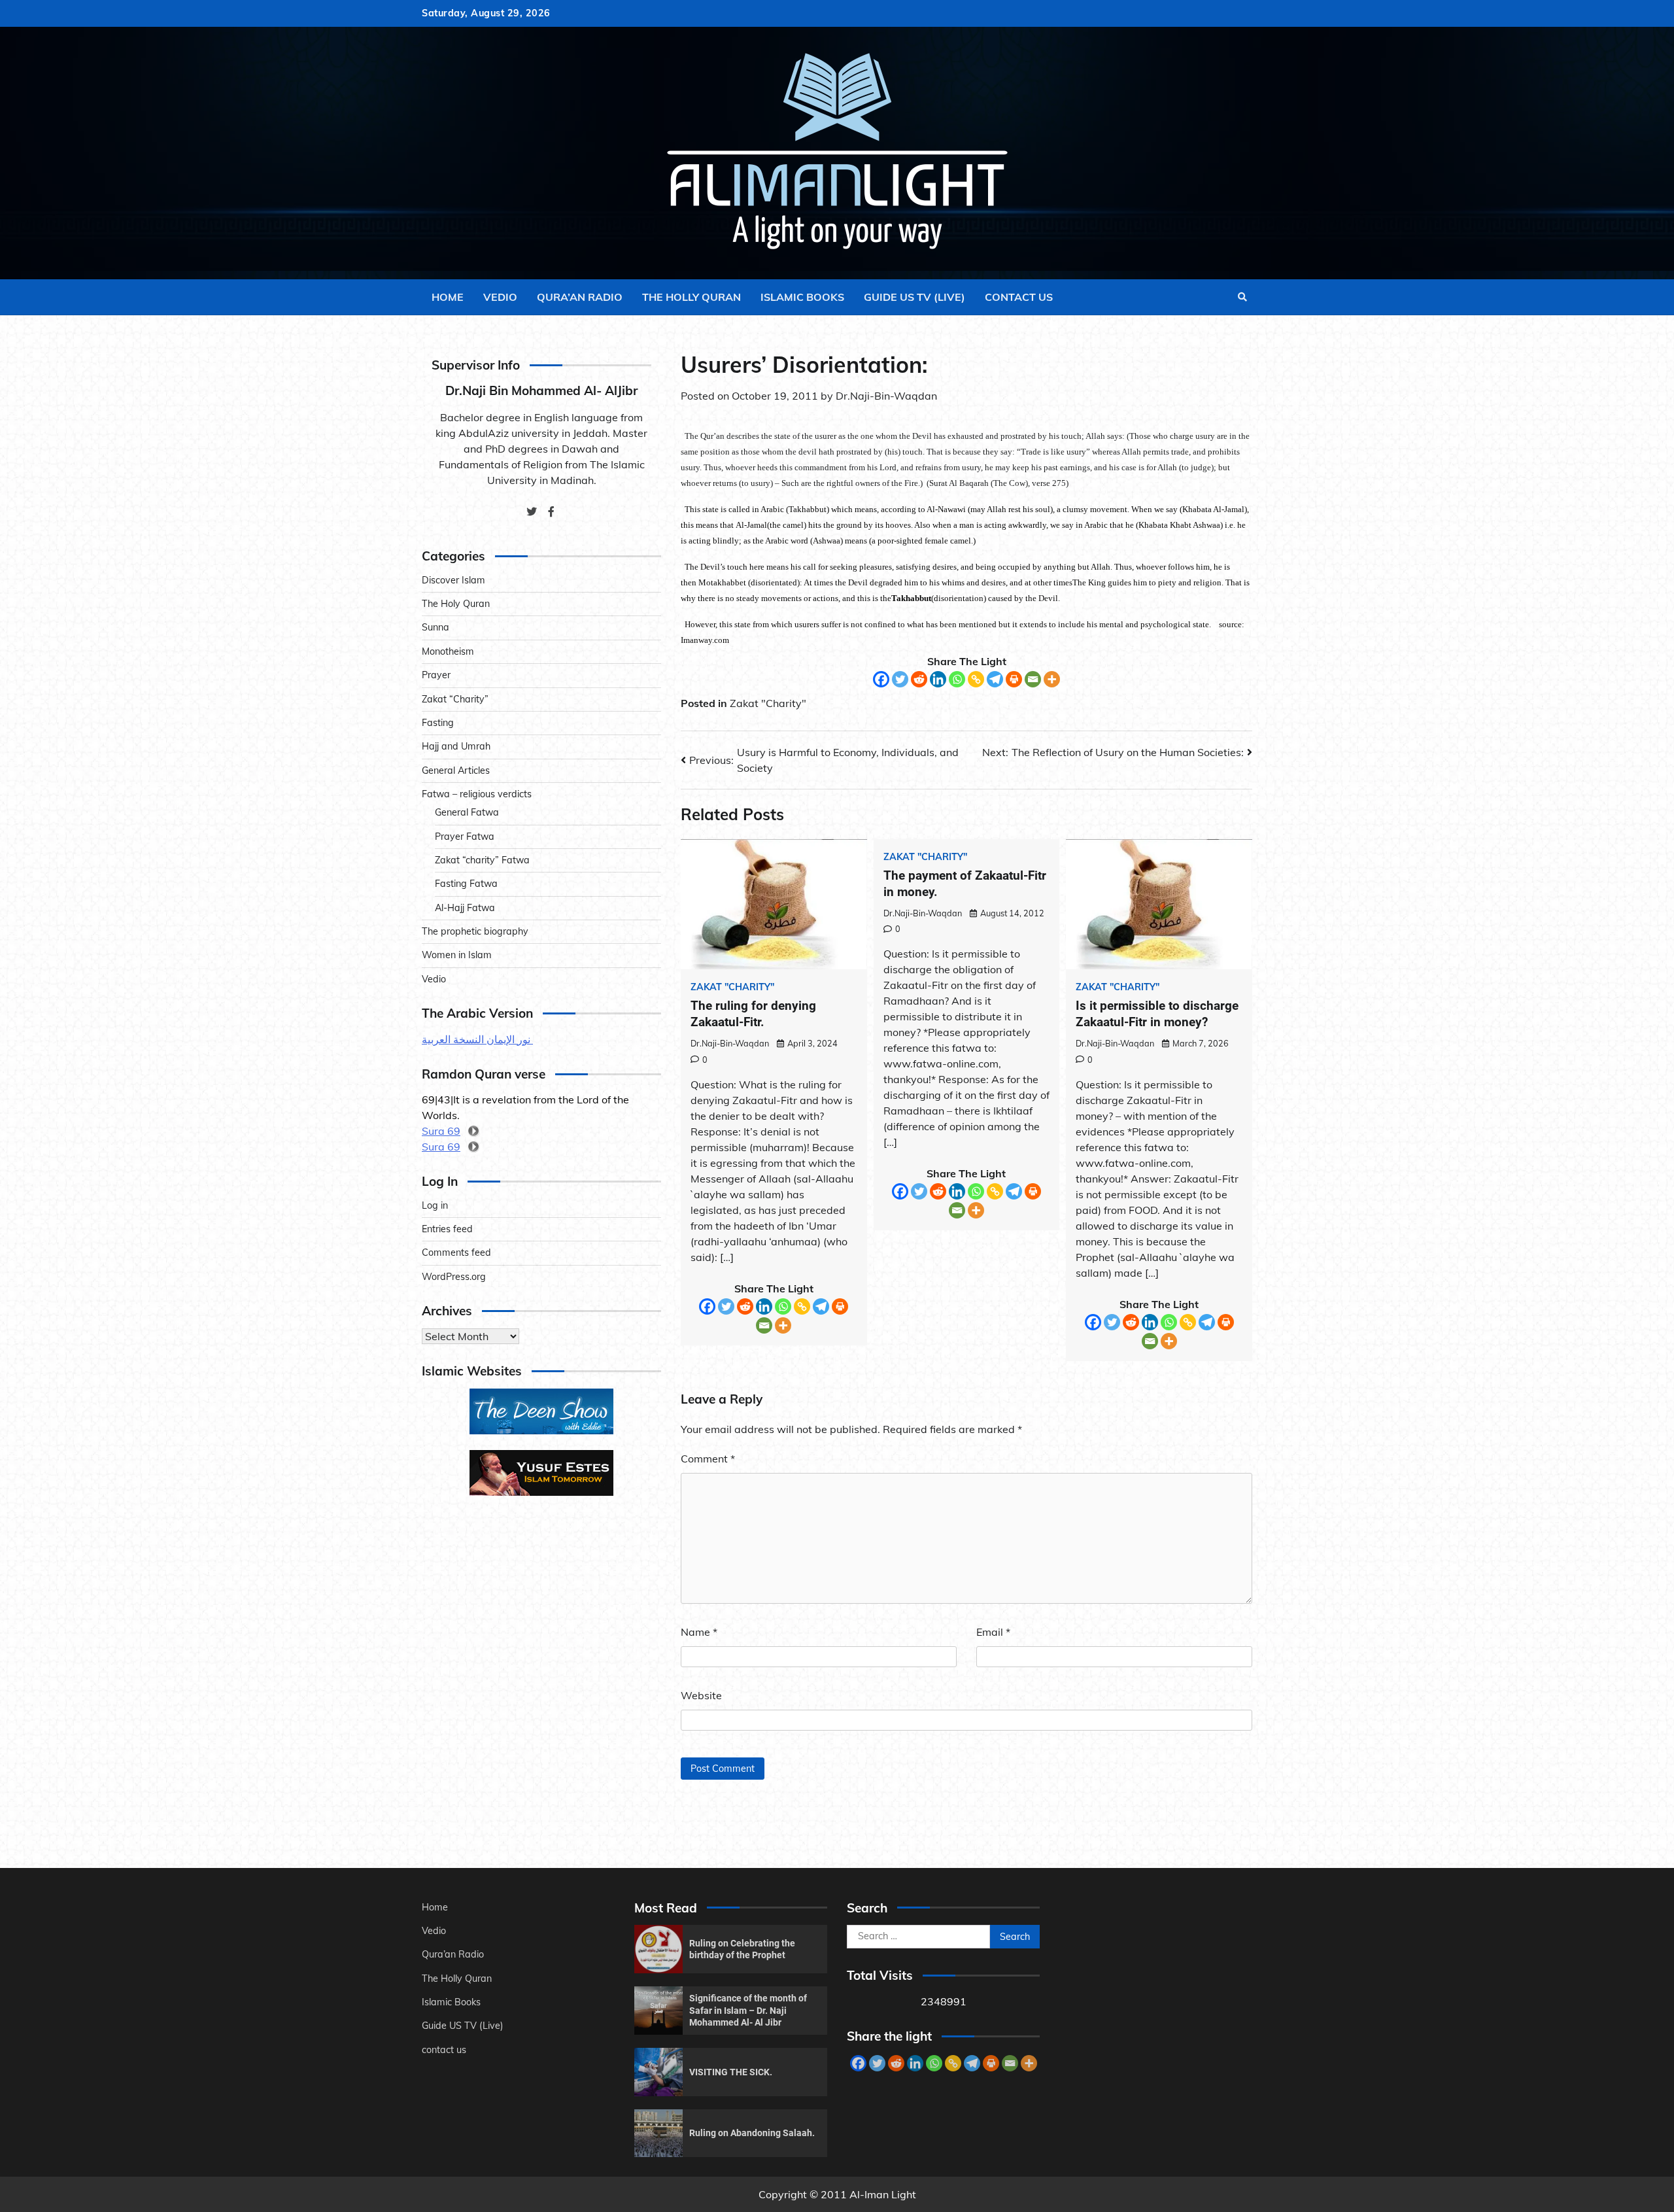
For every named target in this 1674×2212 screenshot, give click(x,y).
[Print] (1014, 679)
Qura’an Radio (580, 297)
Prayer (436, 675)
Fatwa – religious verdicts (477, 794)
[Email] (1033, 679)
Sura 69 (441, 1131)
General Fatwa (467, 812)
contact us (1019, 297)
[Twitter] (900, 679)
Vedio (500, 297)
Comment (708, 1459)
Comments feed (456, 1253)
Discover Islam (453, 580)
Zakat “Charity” (455, 699)
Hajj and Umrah (456, 746)
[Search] (1242, 297)
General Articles (456, 770)
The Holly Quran (692, 297)
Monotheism (448, 651)
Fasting (438, 723)
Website (701, 1695)
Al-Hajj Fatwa (465, 908)
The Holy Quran (456, 604)
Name (699, 1632)
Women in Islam (457, 955)
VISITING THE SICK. (731, 2072)
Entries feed (447, 1229)
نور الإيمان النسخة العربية (477, 1039)
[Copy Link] (976, 679)
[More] (1052, 679)
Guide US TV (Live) (914, 297)
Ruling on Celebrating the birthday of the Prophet (742, 1949)
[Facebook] (881, 679)
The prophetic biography (475, 931)
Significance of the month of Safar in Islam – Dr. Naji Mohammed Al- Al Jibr (748, 2010)
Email (993, 1632)
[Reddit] (919, 679)
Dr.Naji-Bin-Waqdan (886, 396)
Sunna (436, 627)
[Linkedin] (938, 679)
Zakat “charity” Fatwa (482, 860)
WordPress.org (454, 1277)
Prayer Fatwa (465, 837)
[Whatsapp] (957, 679)
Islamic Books (802, 297)
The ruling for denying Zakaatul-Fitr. (753, 1014)
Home (448, 297)
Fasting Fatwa (466, 884)
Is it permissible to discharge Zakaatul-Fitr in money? (1157, 1014)
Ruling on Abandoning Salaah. (752, 2133)
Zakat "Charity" (768, 703)
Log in (435, 1205)
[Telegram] (995, 679)
